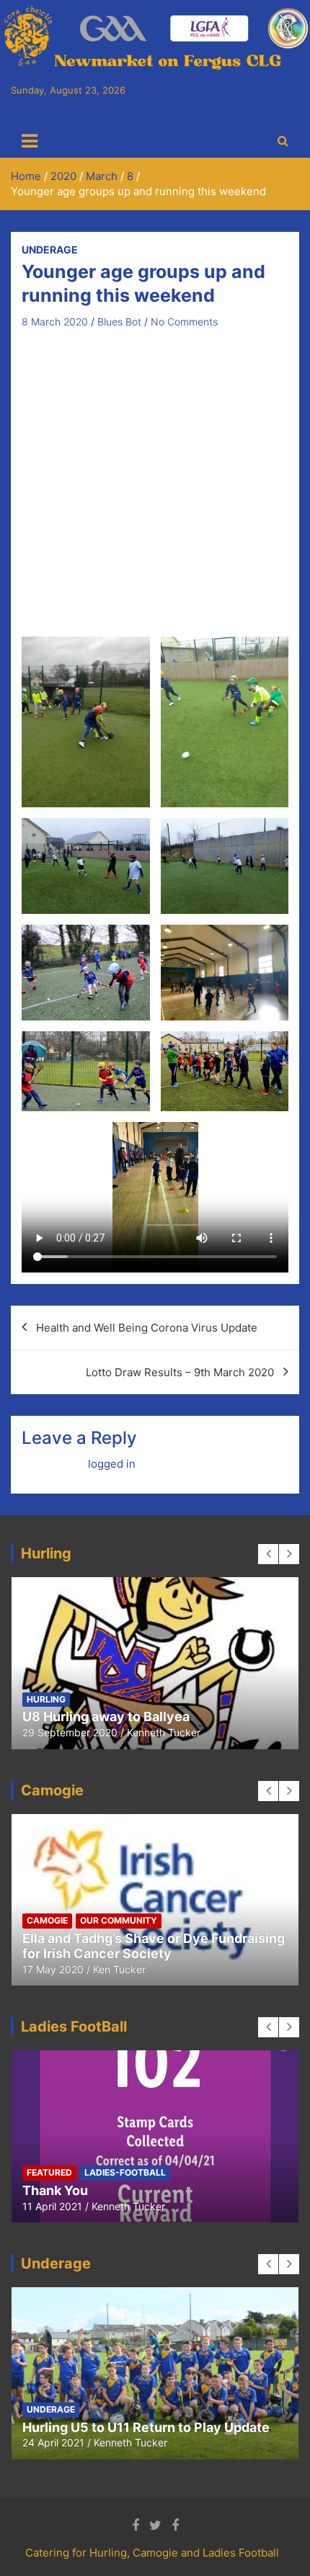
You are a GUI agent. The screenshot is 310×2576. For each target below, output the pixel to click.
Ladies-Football (230, 1699)
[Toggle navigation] (30, 141)
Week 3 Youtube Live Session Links (133, 1716)
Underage (50, 250)
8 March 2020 (55, 322)
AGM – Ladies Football (160, 2190)
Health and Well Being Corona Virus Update (147, 1328)
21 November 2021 (136, 2206)
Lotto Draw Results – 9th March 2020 (180, 1372)
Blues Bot (119, 322)
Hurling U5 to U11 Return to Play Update (146, 2427)
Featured (103, 1699)
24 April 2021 (53, 2442)
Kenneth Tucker (149, 1732)
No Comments (184, 322)
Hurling (157, 1699)
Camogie (47, 1699)
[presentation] (268, 1554)
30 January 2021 (62, 1732)
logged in (112, 1464)
